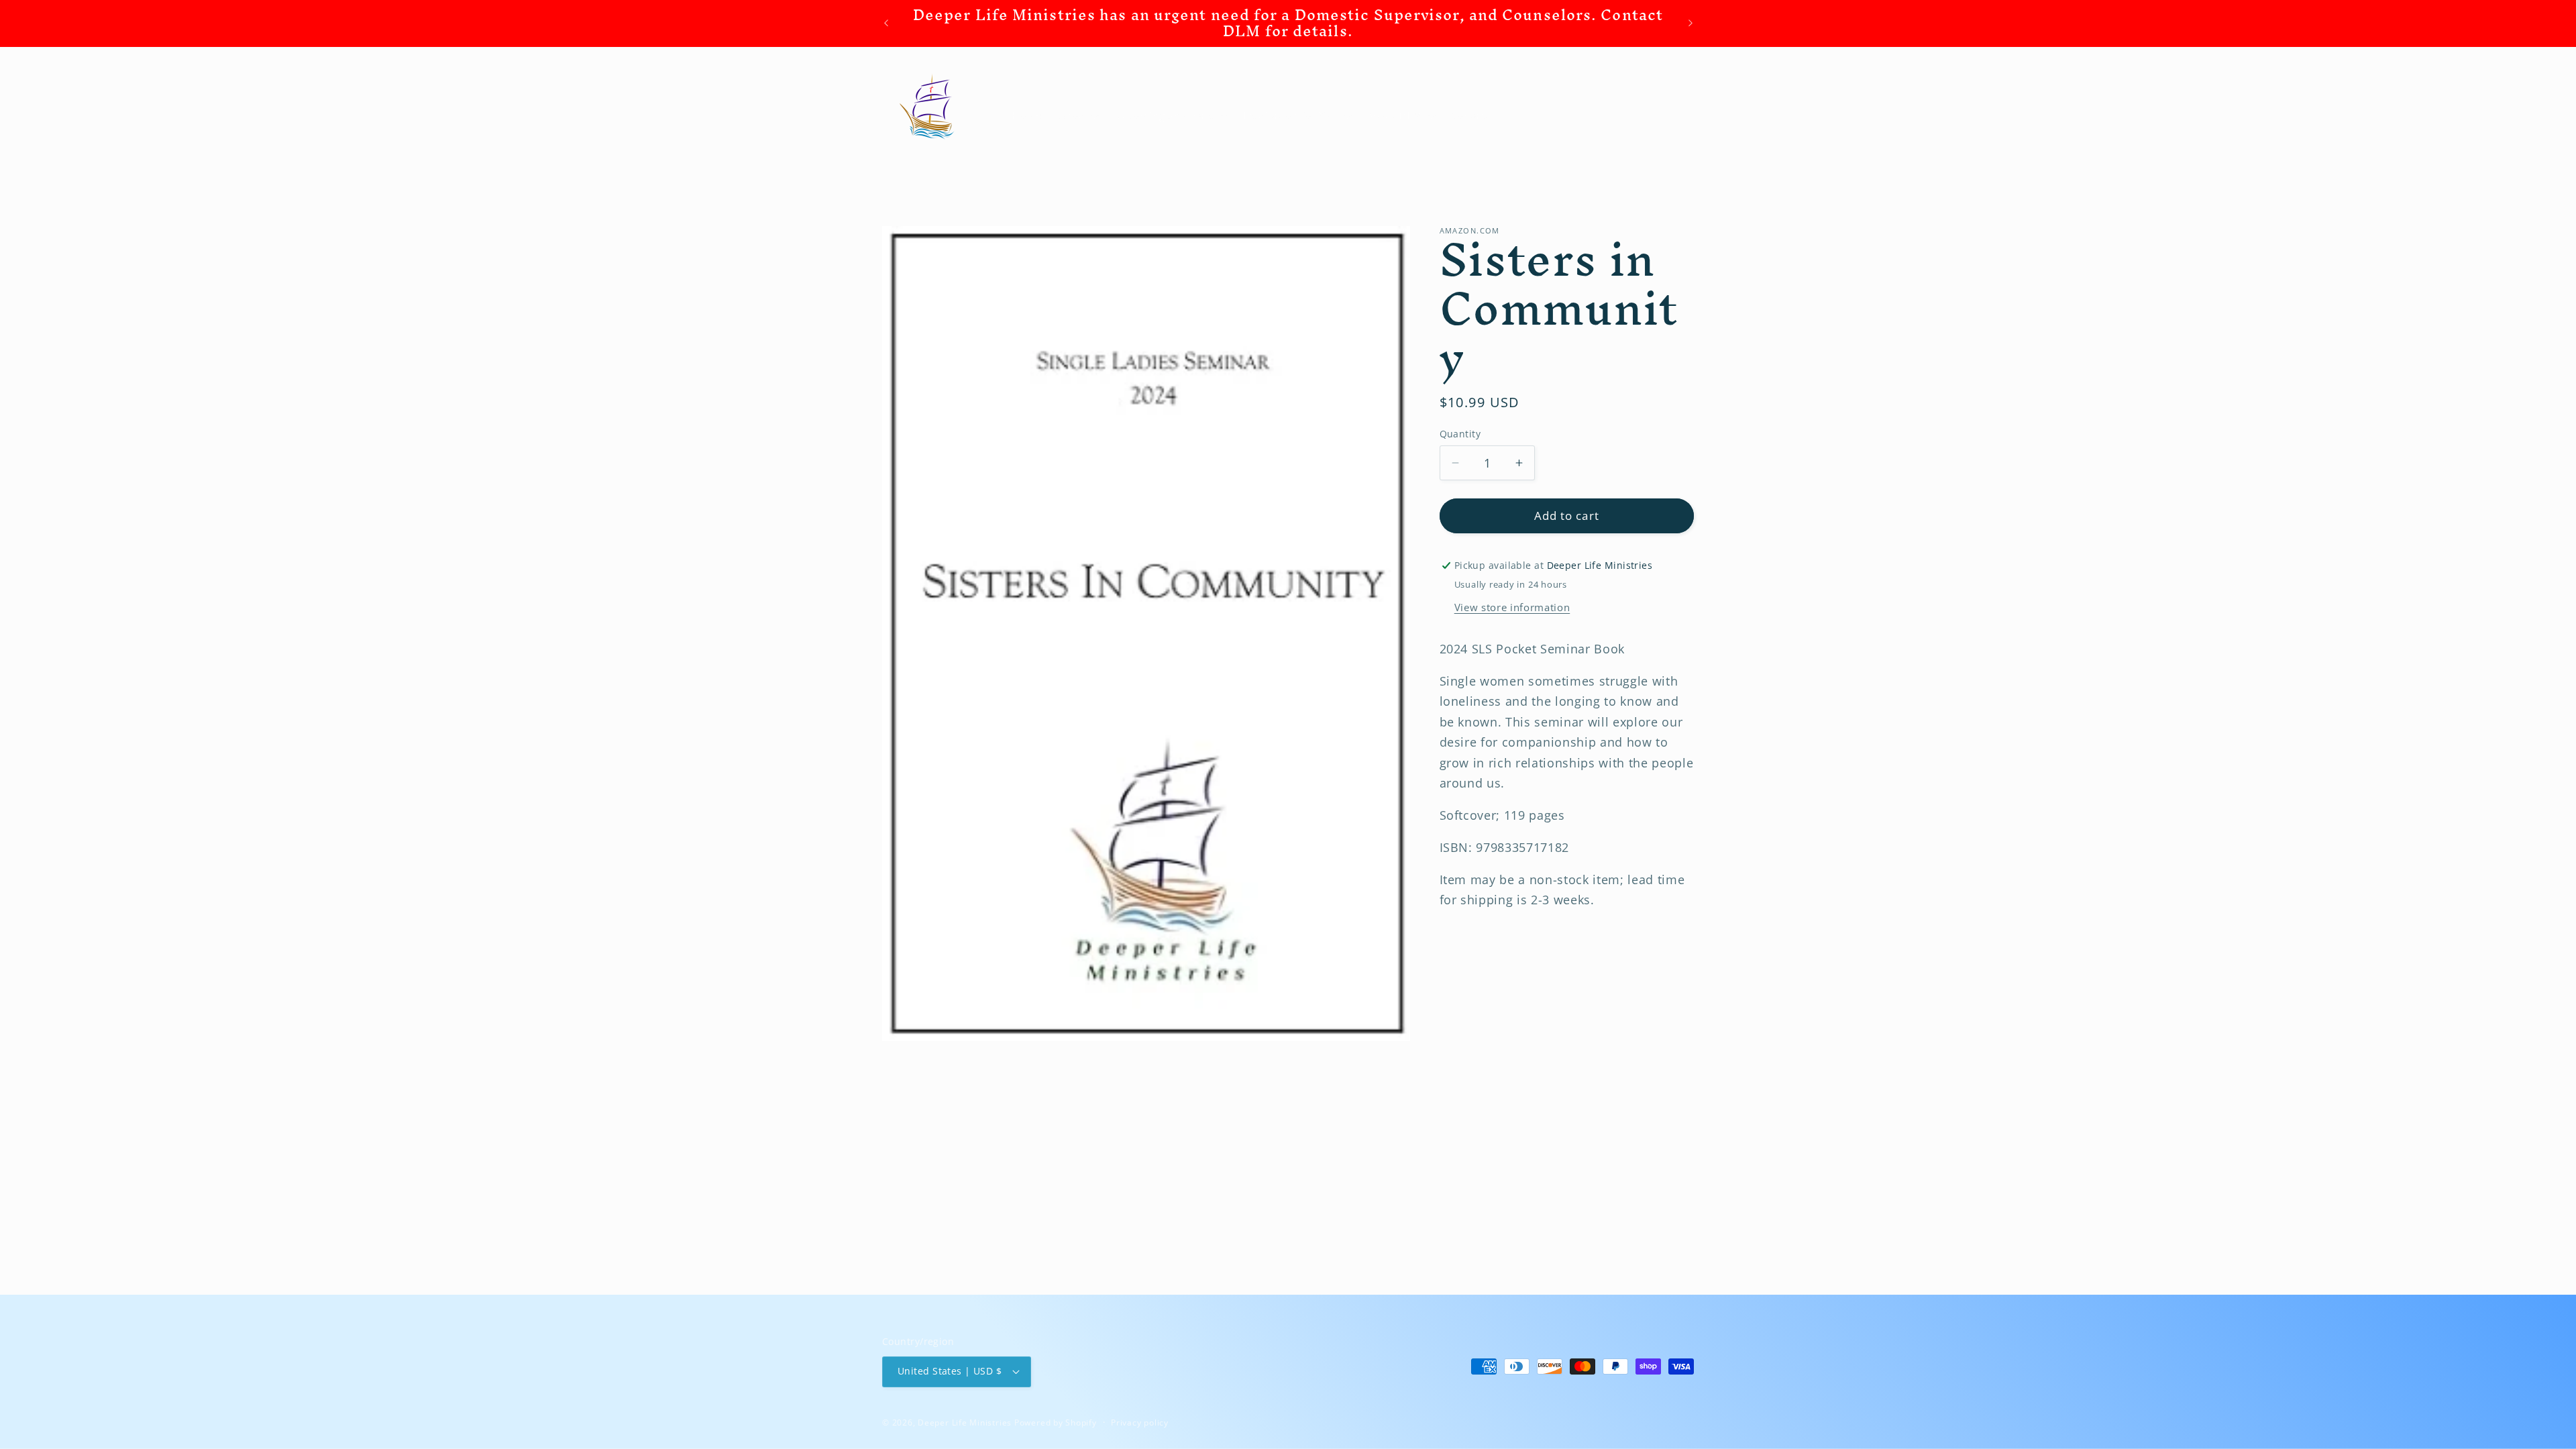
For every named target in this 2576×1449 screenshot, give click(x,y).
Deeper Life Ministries (965, 1423)
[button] (1078, 116)
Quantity (1460, 434)
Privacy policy (1140, 1423)
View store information (1512, 607)
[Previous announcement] (886, 23)
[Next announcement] (1690, 23)
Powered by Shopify (1056, 1423)
